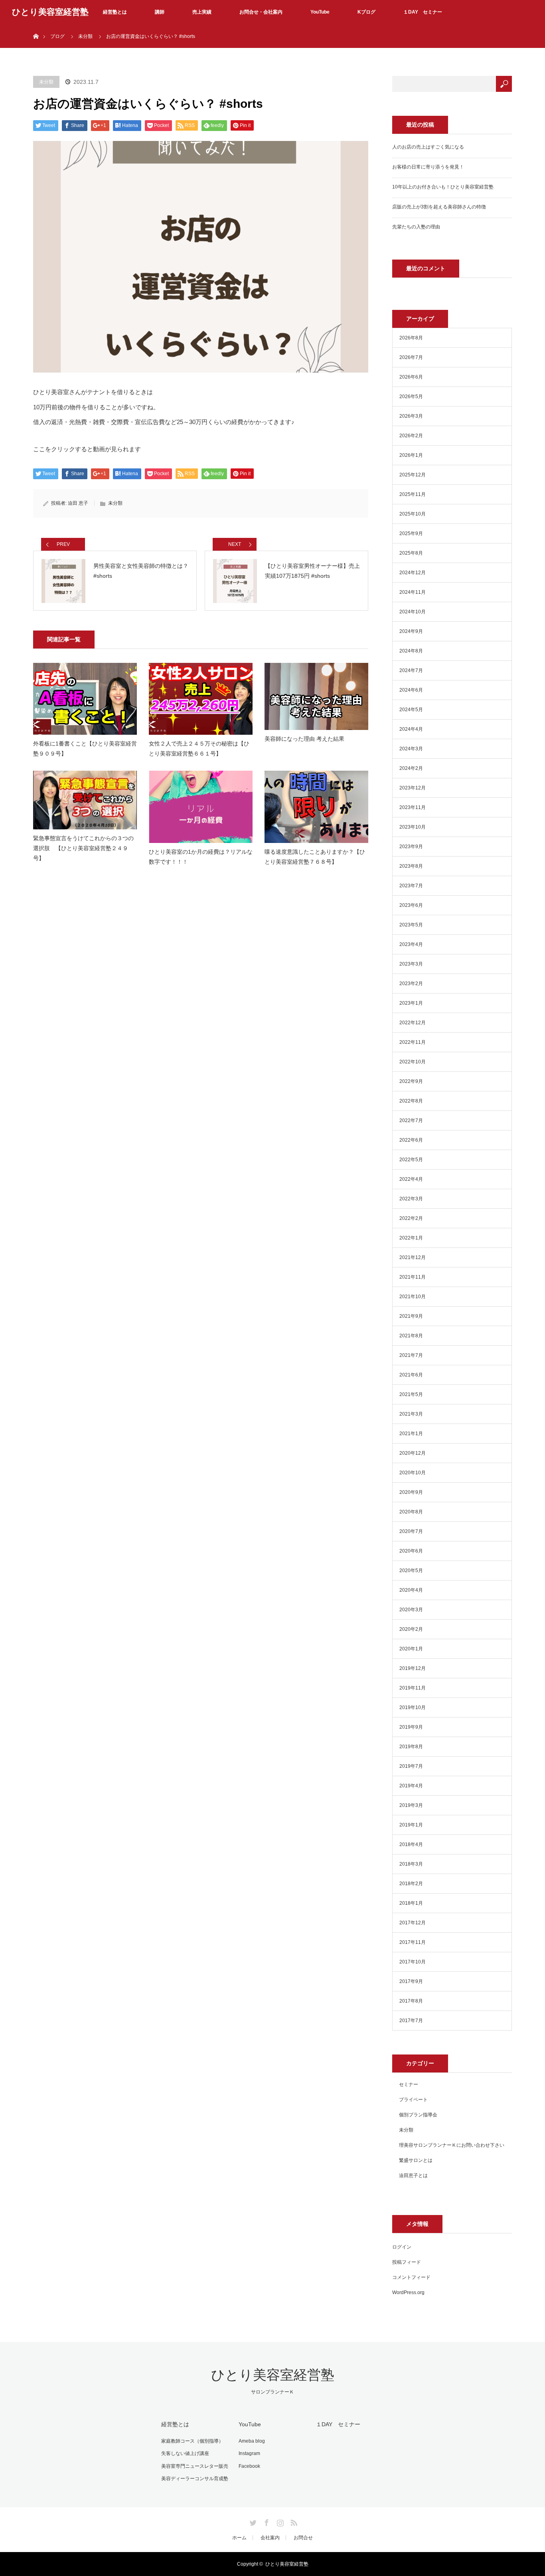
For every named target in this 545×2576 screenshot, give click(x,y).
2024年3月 (411, 749)
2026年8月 (411, 338)
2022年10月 (413, 1062)
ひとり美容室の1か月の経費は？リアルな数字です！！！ (201, 857)
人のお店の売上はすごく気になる (428, 147)
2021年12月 (413, 1257)
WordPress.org (408, 2292)
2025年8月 (411, 553)
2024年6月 (411, 690)
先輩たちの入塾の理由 (416, 227)
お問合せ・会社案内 (261, 12)
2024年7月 (411, 670)
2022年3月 (411, 1199)
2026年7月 (411, 357)
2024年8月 (411, 651)
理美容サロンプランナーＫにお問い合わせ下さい (452, 2145)
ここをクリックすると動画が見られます (87, 449)
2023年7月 (411, 886)
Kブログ (366, 12)
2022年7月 (411, 1120)
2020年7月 (411, 1531)
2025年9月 (411, 533)
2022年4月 (411, 1179)
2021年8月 (411, 1336)
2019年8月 (411, 1747)
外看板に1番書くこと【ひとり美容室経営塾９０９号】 (85, 749)
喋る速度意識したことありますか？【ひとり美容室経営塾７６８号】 (315, 857)
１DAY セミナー (423, 12)
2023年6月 (411, 905)
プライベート (413, 2100)
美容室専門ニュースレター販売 (195, 2466)
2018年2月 (411, 1884)
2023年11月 (413, 807)
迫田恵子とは (413, 2175)
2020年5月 (411, 1571)
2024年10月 (413, 612)
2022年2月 (411, 1218)
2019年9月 (411, 1727)
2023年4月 (411, 944)
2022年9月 (411, 1081)
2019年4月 (411, 1786)
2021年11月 (413, 1277)
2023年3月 (411, 964)
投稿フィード (407, 2262)
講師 (160, 12)
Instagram (249, 2453)
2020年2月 (411, 1629)
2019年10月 (413, 1707)
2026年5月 (411, 397)
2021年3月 (411, 1414)
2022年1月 (411, 1238)
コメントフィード (411, 2277)
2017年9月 (411, 1981)
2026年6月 (411, 377)
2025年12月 (413, 475)
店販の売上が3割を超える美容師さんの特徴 (439, 207)
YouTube (320, 12)
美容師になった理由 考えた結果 (304, 739)
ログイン (402, 2247)
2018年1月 (411, 1903)
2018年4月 (411, 1844)
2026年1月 (411, 455)
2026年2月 (411, 436)
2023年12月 (413, 788)
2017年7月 (411, 2021)
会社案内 (270, 2538)
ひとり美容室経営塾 (50, 12)
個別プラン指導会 (418, 2115)
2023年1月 (411, 1003)
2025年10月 (413, 514)
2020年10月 (413, 1473)
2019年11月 (413, 1688)
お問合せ (303, 2538)
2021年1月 (411, 1434)
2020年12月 (413, 1453)
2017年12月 (413, 1923)
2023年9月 (411, 847)
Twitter (252, 2521)
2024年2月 (411, 768)
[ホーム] (36, 27)
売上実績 (202, 12)
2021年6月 (411, 1375)
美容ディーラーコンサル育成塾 (195, 2479)
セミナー (409, 2084)
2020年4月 (411, 1590)
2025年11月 (413, 494)
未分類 (85, 36)
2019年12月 (413, 1668)
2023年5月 (411, 925)
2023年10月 (413, 827)
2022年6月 (411, 1140)
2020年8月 (411, 1512)
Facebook (249, 2466)
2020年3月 (411, 1610)
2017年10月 (413, 1962)
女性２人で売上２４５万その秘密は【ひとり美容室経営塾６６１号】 (199, 749)
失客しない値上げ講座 (185, 2453)
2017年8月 (411, 2001)
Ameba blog (252, 2441)
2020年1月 (411, 1649)
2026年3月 (411, 416)
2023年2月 (411, 984)
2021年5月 (411, 1394)
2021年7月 (411, 1355)
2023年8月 (411, 866)
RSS (293, 2521)
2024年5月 (411, 710)
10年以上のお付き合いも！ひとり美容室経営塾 (443, 187)
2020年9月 (411, 1492)
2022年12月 (413, 1023)
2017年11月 (413, 1942)
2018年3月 (411, 1864)
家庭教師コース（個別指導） (192, 2441)
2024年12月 (413, 573)
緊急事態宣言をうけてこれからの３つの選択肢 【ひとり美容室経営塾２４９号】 (83, 848)
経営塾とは (115, 12)
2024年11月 (413, 592)
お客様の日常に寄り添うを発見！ (428, 167)
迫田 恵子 (78, 503)
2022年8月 (411, 1101)
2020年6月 (411, 1551)
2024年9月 (411, 631)
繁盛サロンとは (416, 2160)
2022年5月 (411, 1160)
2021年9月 (411, 1316)
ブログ (57, 36)
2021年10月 (413, 1297)
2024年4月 (411, 729)
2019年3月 (411, 1805)
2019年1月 (411, 1825)
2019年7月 (411, 1766)
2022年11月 (413, 1042)
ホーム (239, 2538)
